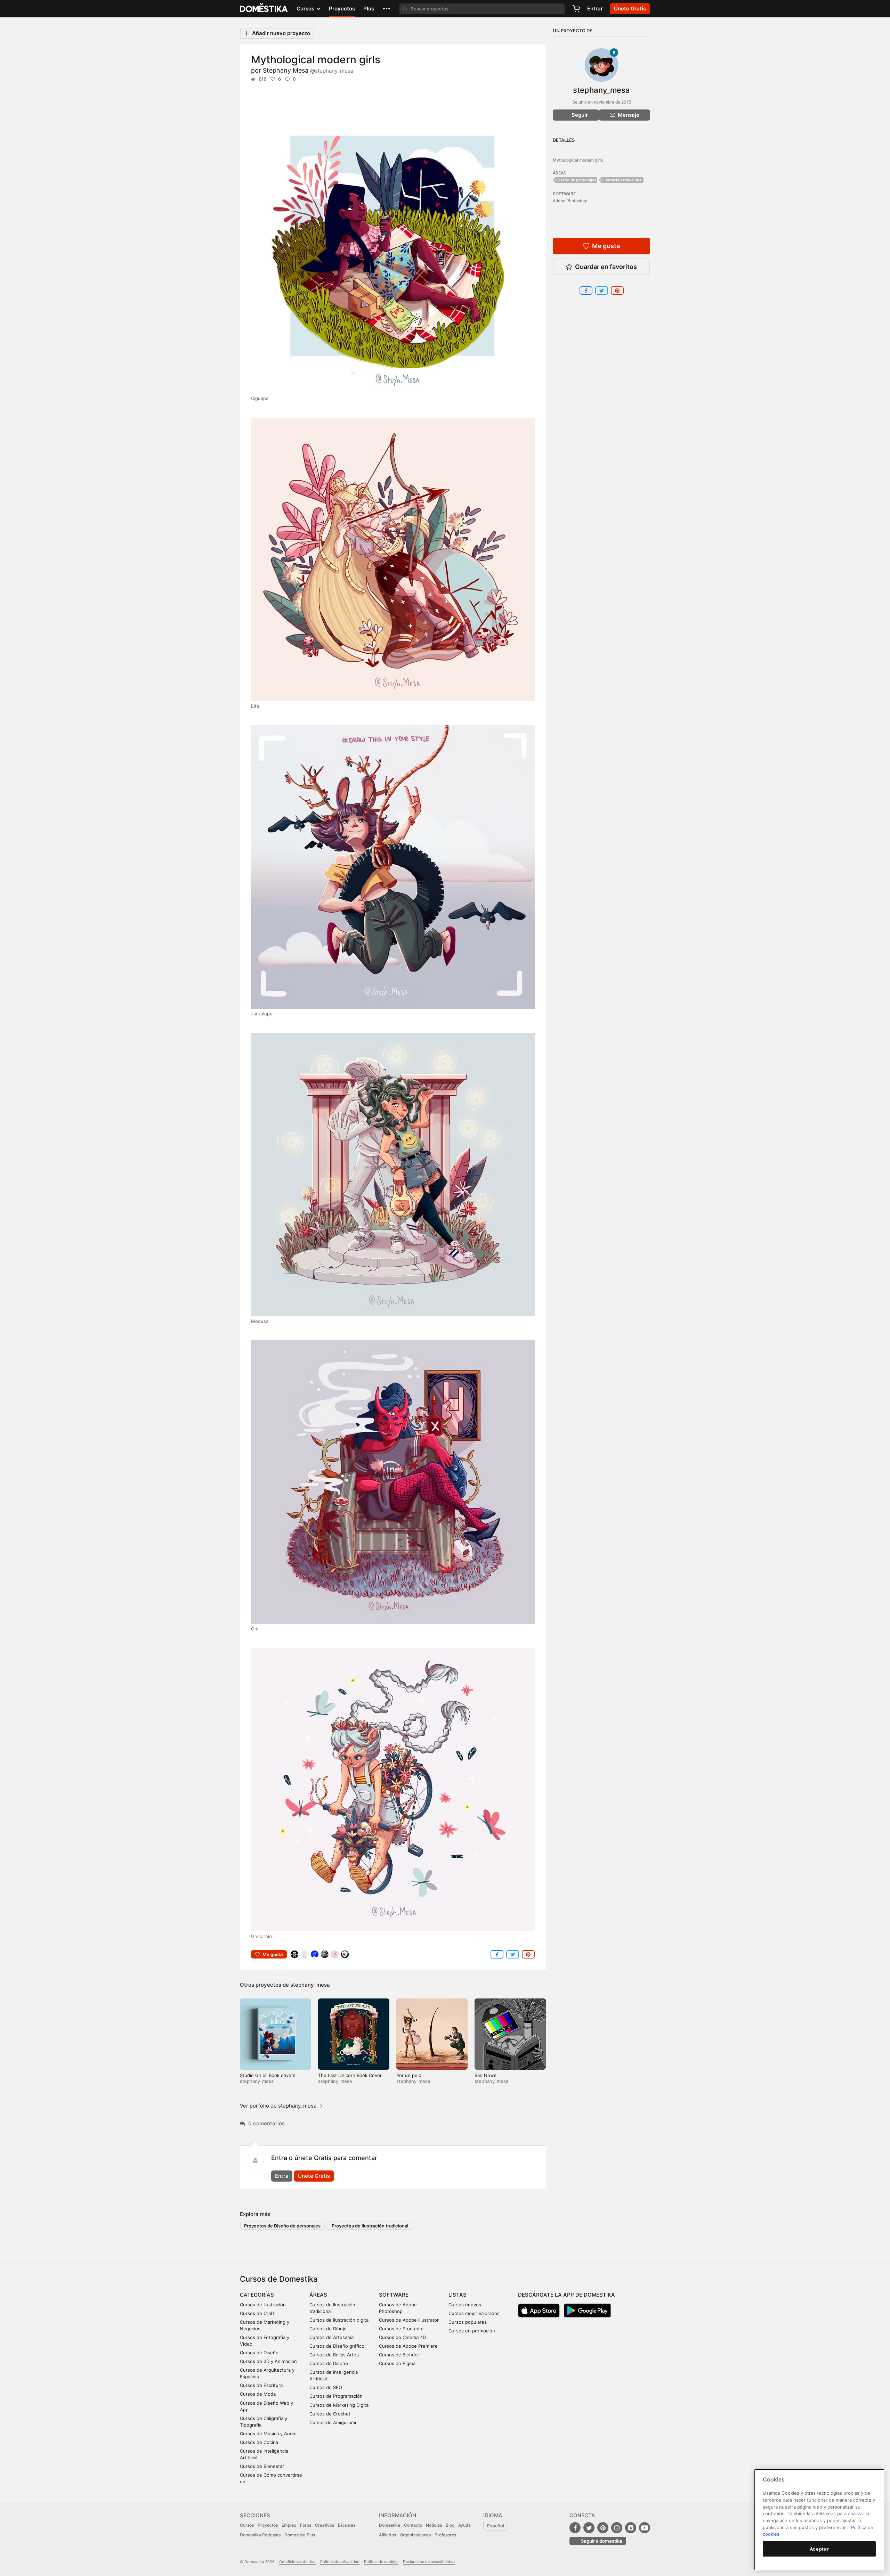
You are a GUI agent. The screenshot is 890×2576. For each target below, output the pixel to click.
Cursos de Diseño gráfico (337, 2346)
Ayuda (464, 2525)
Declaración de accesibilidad (429, 2562)
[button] (387, 9)
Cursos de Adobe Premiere (408, 2346)
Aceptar (819, 2549)
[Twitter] (589, 2528)
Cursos (247, 2525)
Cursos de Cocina (259, 2442)
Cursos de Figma (397, 2363)
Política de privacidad (340, 2562)
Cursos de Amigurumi (333, 2422)
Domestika (390, 2525)
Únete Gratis (314, 2176)
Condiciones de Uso (297, 2562)
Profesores (445, 2535)
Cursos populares (468, 2322)
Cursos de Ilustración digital (339, 2320)
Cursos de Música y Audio (268, 2434)
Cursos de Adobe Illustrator (409, 2320)
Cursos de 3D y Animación (268, 2361)
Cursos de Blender (399, 2355)
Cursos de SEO (326, 2387)
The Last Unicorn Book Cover (350, 2075)
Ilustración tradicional (622, 180)
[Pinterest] (603, 2528)
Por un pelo (409, 2075)
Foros (306, 2525)
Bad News (486, 2075)
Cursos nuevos (465, 2305)
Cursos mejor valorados (474, 2313)
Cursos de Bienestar (262, 2466)
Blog (450, 2525)
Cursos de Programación (336, 2396)
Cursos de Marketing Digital (339, 2405)
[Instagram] (617, 2528)
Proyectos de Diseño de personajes (282, 2226)
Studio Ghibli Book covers (268, 2075)
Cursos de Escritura (261, 2385)
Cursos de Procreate (401, 2329)
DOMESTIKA (264, 9)
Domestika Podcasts (260, 2535)
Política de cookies (381, 2562)
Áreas (318, 2295)
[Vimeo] (631, 2528)
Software (394, 2295)
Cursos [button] (306, 9)
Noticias (434, 2525)
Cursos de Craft (257, 2313)
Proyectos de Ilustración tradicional (370, 2226)
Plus (369, 9)
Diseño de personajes (576, 180)
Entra (282, 2176)
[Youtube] (645, 2528)
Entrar (595, 9)
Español (496, 2526)
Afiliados (387, 2535)
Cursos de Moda (258, 2394)
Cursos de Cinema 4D (402, 2337)
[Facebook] (575, 2528)
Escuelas (347, 2525)
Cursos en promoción (472, 2331)
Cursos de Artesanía (331, 2337)
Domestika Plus (300, 2535)
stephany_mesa (310, 1985)
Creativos (325, 2525)
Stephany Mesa (308, 70)
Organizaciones (415, 2535)
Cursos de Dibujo (328, 2329)
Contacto (413, 2525)
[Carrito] (576, 9)
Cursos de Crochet (330, 2414)
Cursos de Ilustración (263, 2305)
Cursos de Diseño (259, 2353)
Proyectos (342, 9)
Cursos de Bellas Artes (334, 2355)
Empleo (289, 2525)
